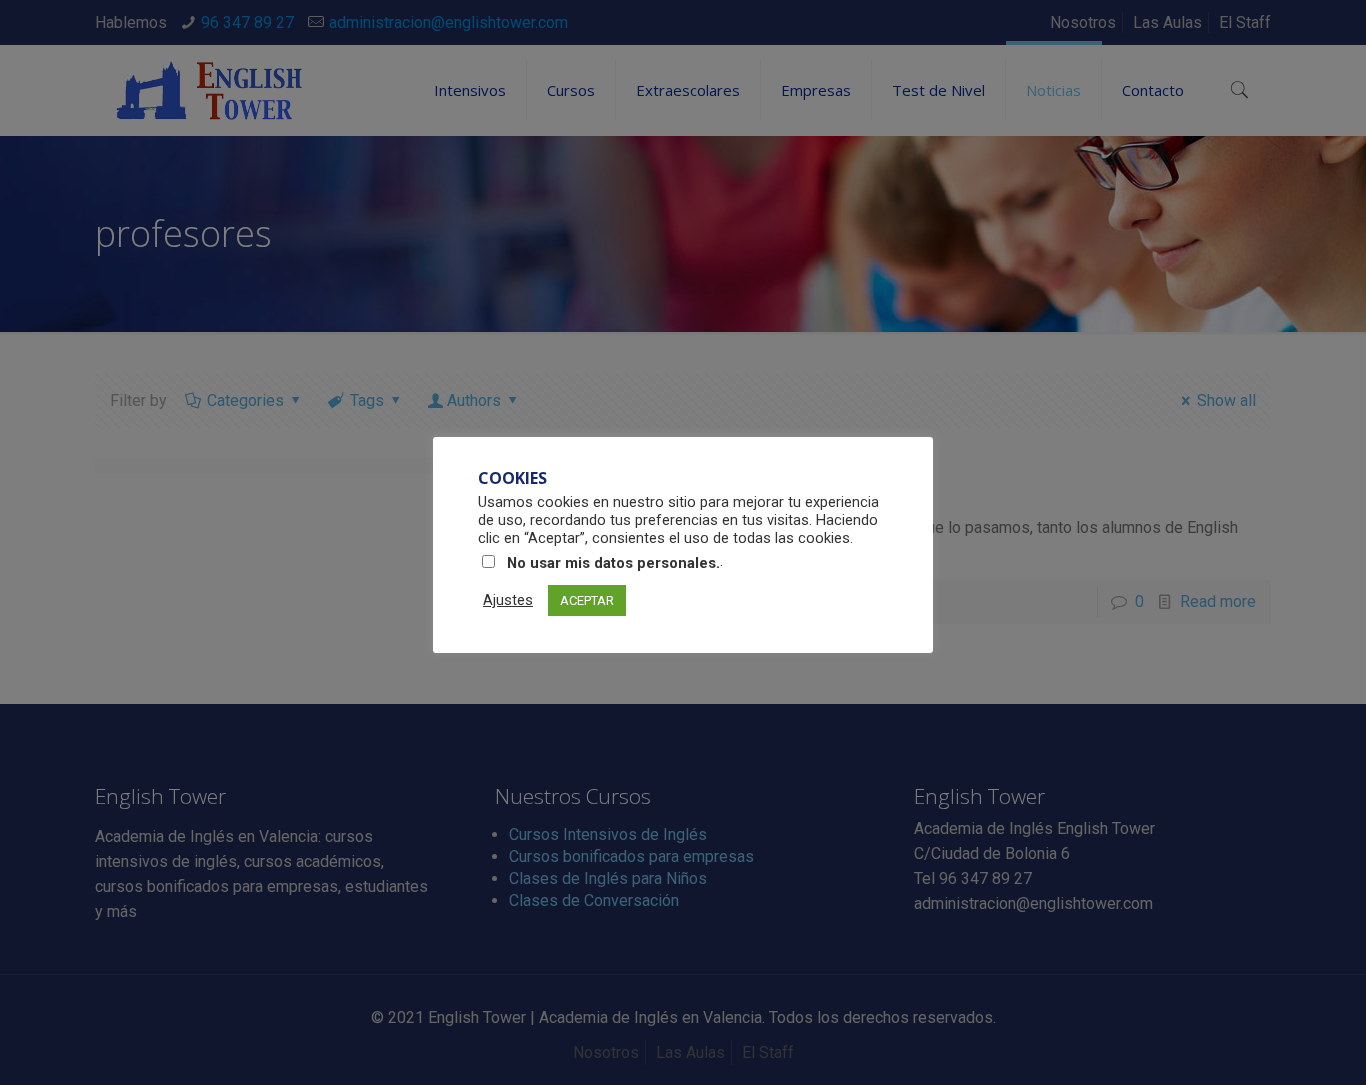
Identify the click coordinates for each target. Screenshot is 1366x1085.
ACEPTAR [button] (587, 600)
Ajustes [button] (508, 600)
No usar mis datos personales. (613, 563)
